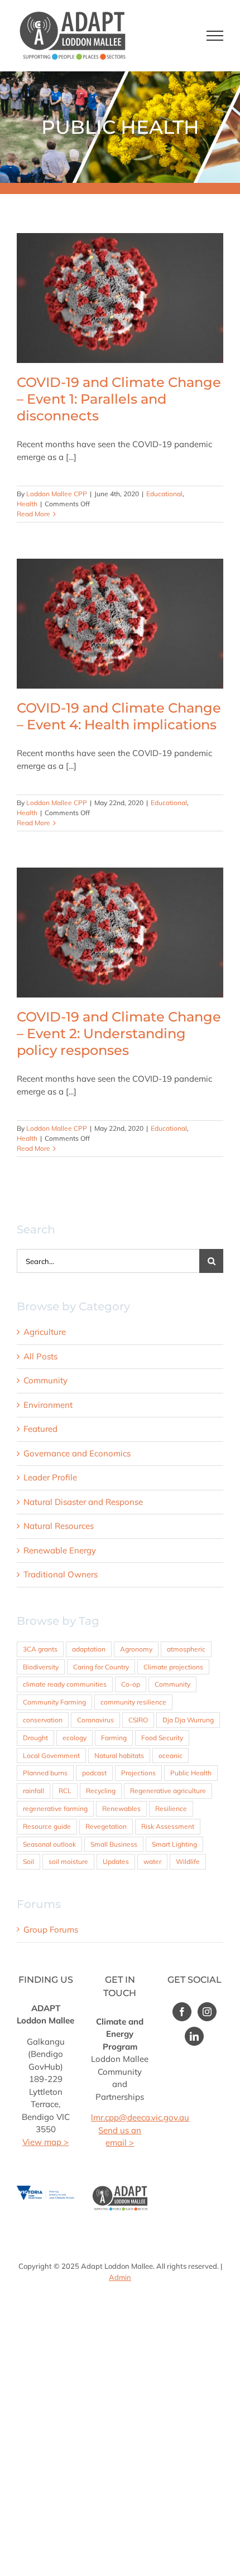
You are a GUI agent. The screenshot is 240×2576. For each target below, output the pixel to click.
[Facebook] (182, 2012)
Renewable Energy (60, 1550)
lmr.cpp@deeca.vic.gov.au (140, 2117)
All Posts (40, 1356)
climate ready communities (65, 1684)
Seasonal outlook (49, 1844)
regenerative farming (55, 1808)
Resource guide (47, 1826)
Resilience (171, 1808)
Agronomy (136, 1649)
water (152, 1861)
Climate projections (173, 1667)
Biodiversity (41, 1667)
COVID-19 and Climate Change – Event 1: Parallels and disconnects (120, 298)
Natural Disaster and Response (83, 1502)
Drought (35, 1738)
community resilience (133, 1702)
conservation (43, 1720)
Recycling (101, 1791)
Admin (120, 2277)
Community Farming (54, 1702)
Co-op (131, 1684)
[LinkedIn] (194, 2036)
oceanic (171, 1756)
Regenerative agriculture (168, 1791)
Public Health (191, 1773)
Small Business (114, 1844)
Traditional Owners (61, 1574)
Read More (33, 514)
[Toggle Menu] (215, 36)
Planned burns (45, 1773)
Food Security (162, 1738)
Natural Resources (59, 1526)
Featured (40, 1429)
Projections (138, 1773)
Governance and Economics (77, 1453)
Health (27, 504)
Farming (114, 1738)
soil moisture (68, 1861)
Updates (116, 1861)
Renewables (121, 1808)
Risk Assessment (168, 1826)
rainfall (33, 1791)
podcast (94, 1773)
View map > (45, 2142)
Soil (28, 1861)
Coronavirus (95, 1720)
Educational (164, 494)
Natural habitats (119, 1756)
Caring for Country (101, 1667)
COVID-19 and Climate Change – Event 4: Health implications (120, 624)
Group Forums (51, 1929)
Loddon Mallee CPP (57, 494)
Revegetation (106, 1826)
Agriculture (45, 1332)
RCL (65, 1791)
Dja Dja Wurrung (188, 1720)
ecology (75, 1738)
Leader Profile (50, 1477)
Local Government (51, 1756)
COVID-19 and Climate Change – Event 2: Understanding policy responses (120, 933)
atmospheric (186, 1649)
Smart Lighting (174, 1844)
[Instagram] (207, 2012)
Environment (48, 1405)
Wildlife (188, 1861)
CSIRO (138, 1720)
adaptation (89, 1649)
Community (45, 1380)
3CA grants (40, 1649)
